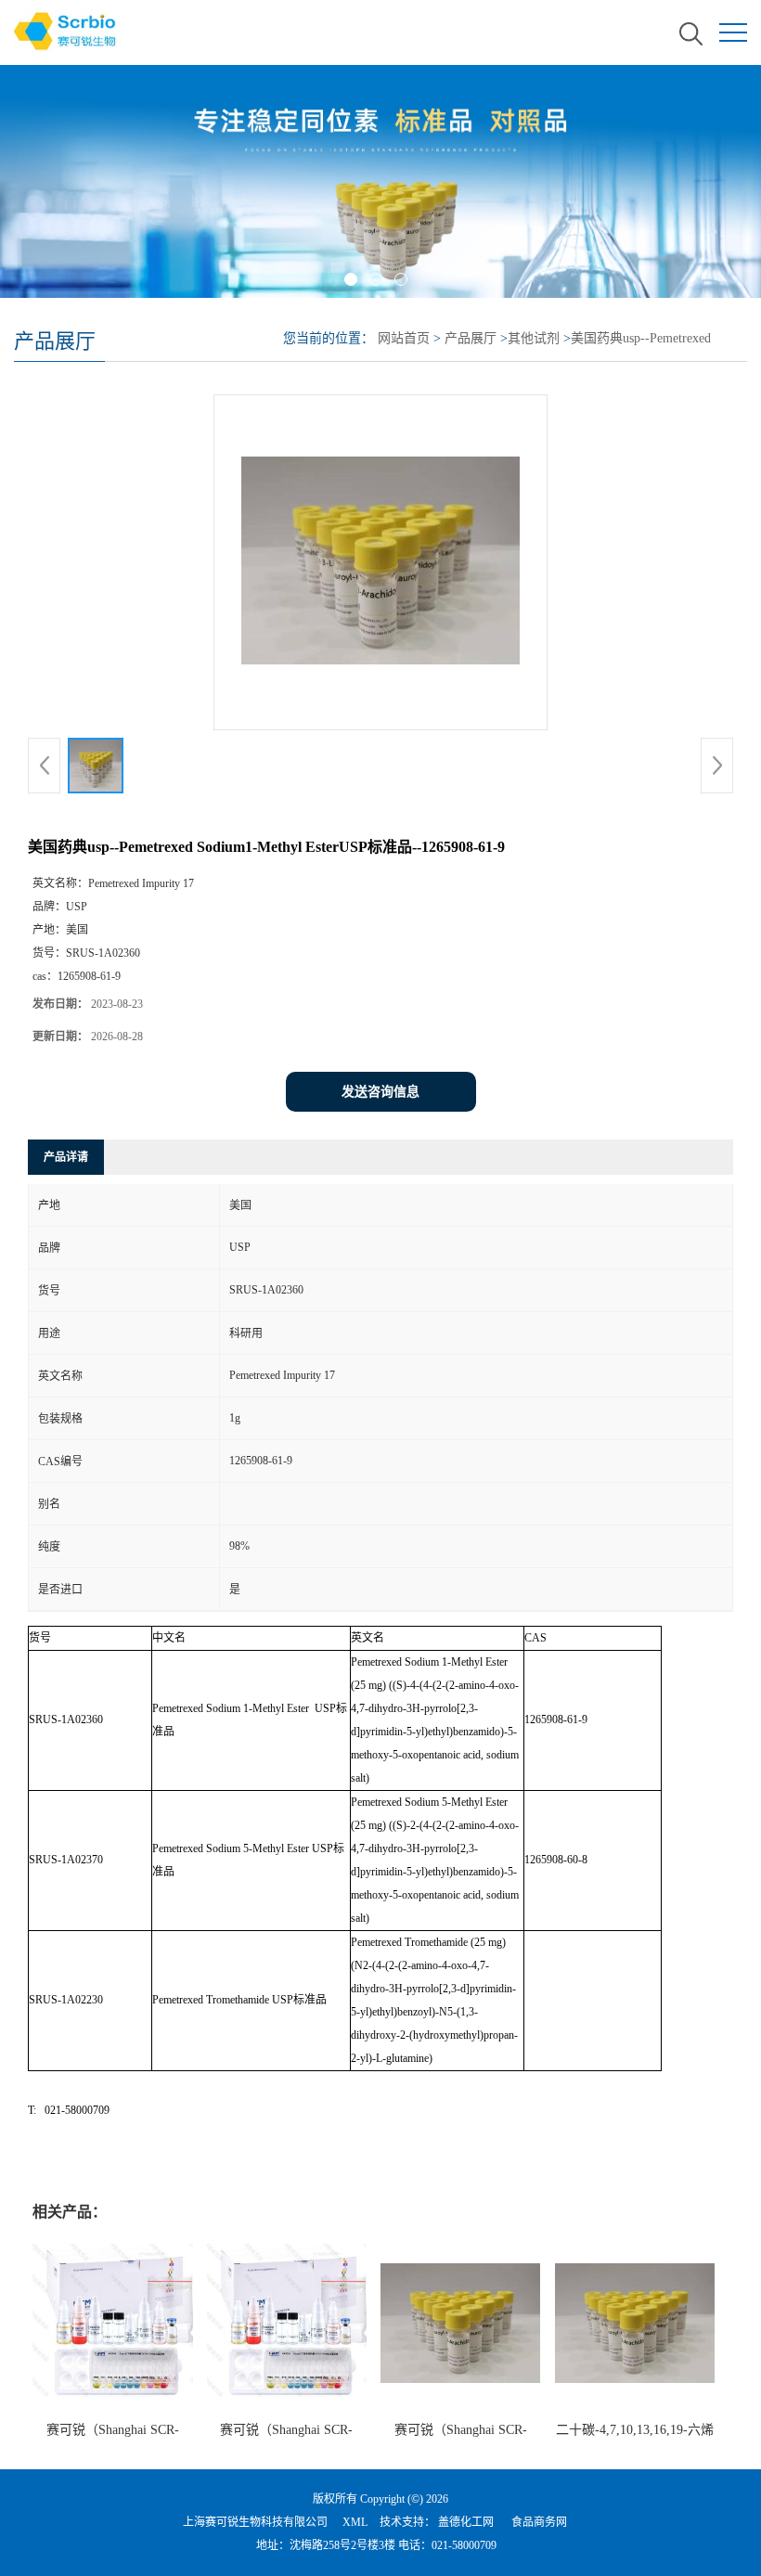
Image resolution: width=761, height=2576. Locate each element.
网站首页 (404, 338)
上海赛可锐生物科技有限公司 (255, 2522)
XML (355, 2522)
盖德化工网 (466, 2522)
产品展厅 (471, 338)
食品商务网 (539, 2522)
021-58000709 (464, 2545)
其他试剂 (534, 338)
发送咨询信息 (380, 1092)
